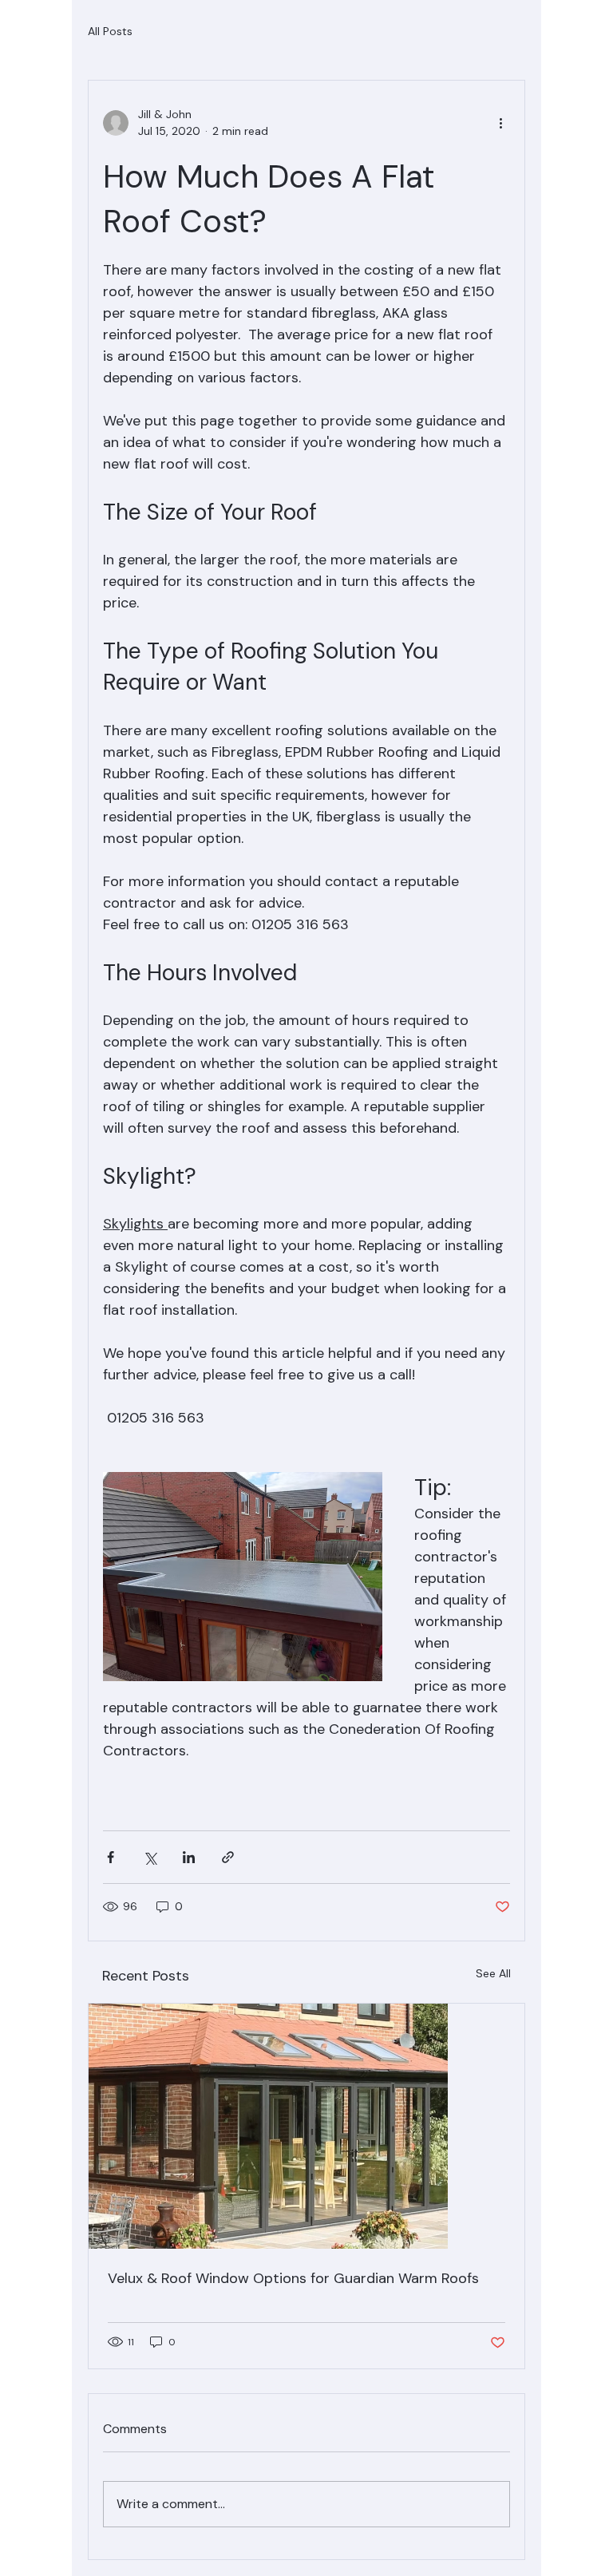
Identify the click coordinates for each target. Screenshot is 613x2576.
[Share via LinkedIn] (189, 1857)
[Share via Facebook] (111, 1857)
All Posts (110, 31)
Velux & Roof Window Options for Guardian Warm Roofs (293, 2278)
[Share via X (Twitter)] (150, 1857)
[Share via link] (228, 1857)
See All (493, 1973)
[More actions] (500, 123)
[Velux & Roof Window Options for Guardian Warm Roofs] (306, 2126)
